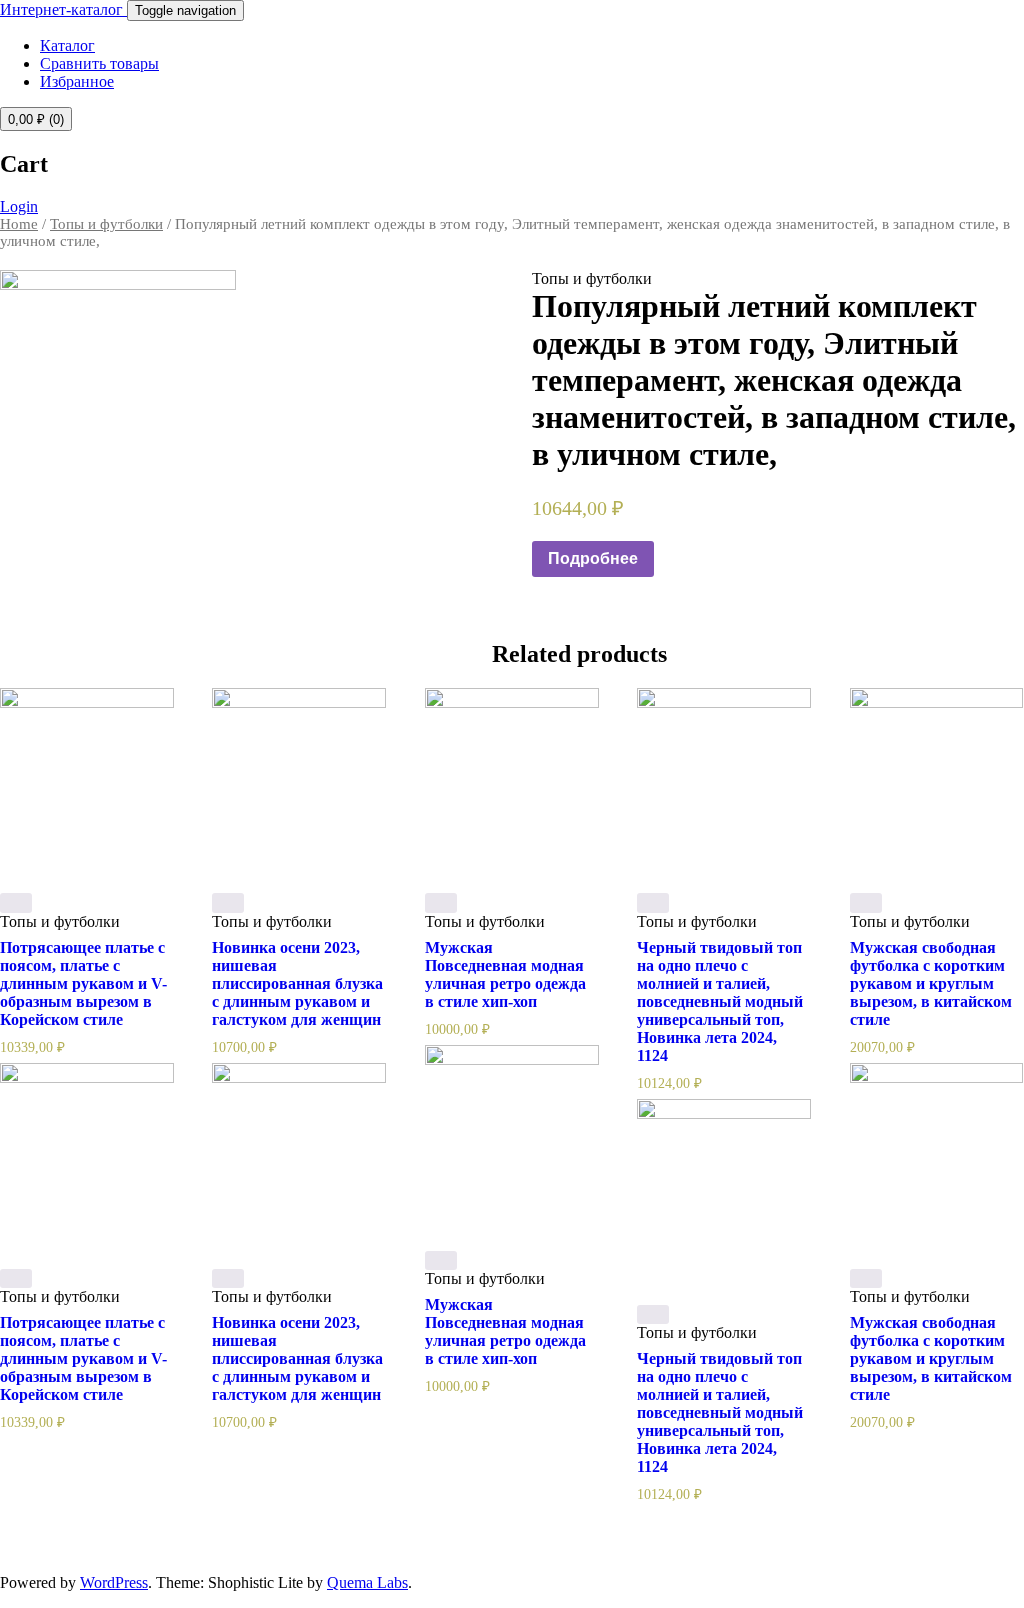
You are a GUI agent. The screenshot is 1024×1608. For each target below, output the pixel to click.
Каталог (67, 45)
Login (19, 206)
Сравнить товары (99, 63)
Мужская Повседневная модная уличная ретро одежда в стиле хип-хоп (505, 974)
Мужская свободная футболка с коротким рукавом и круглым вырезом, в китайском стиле (931, 983)
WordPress (114, 1582)
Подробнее (593, 558)
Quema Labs (367, 1582)
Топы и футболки (106, 224)
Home (19, 224)
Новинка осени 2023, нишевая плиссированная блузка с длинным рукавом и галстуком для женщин (297, 983)
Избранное (77, 81)
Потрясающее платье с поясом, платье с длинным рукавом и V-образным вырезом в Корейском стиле (83, 983)
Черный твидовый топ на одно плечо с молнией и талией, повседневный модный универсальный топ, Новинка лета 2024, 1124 (720, 1001)
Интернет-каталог (63, 9)
